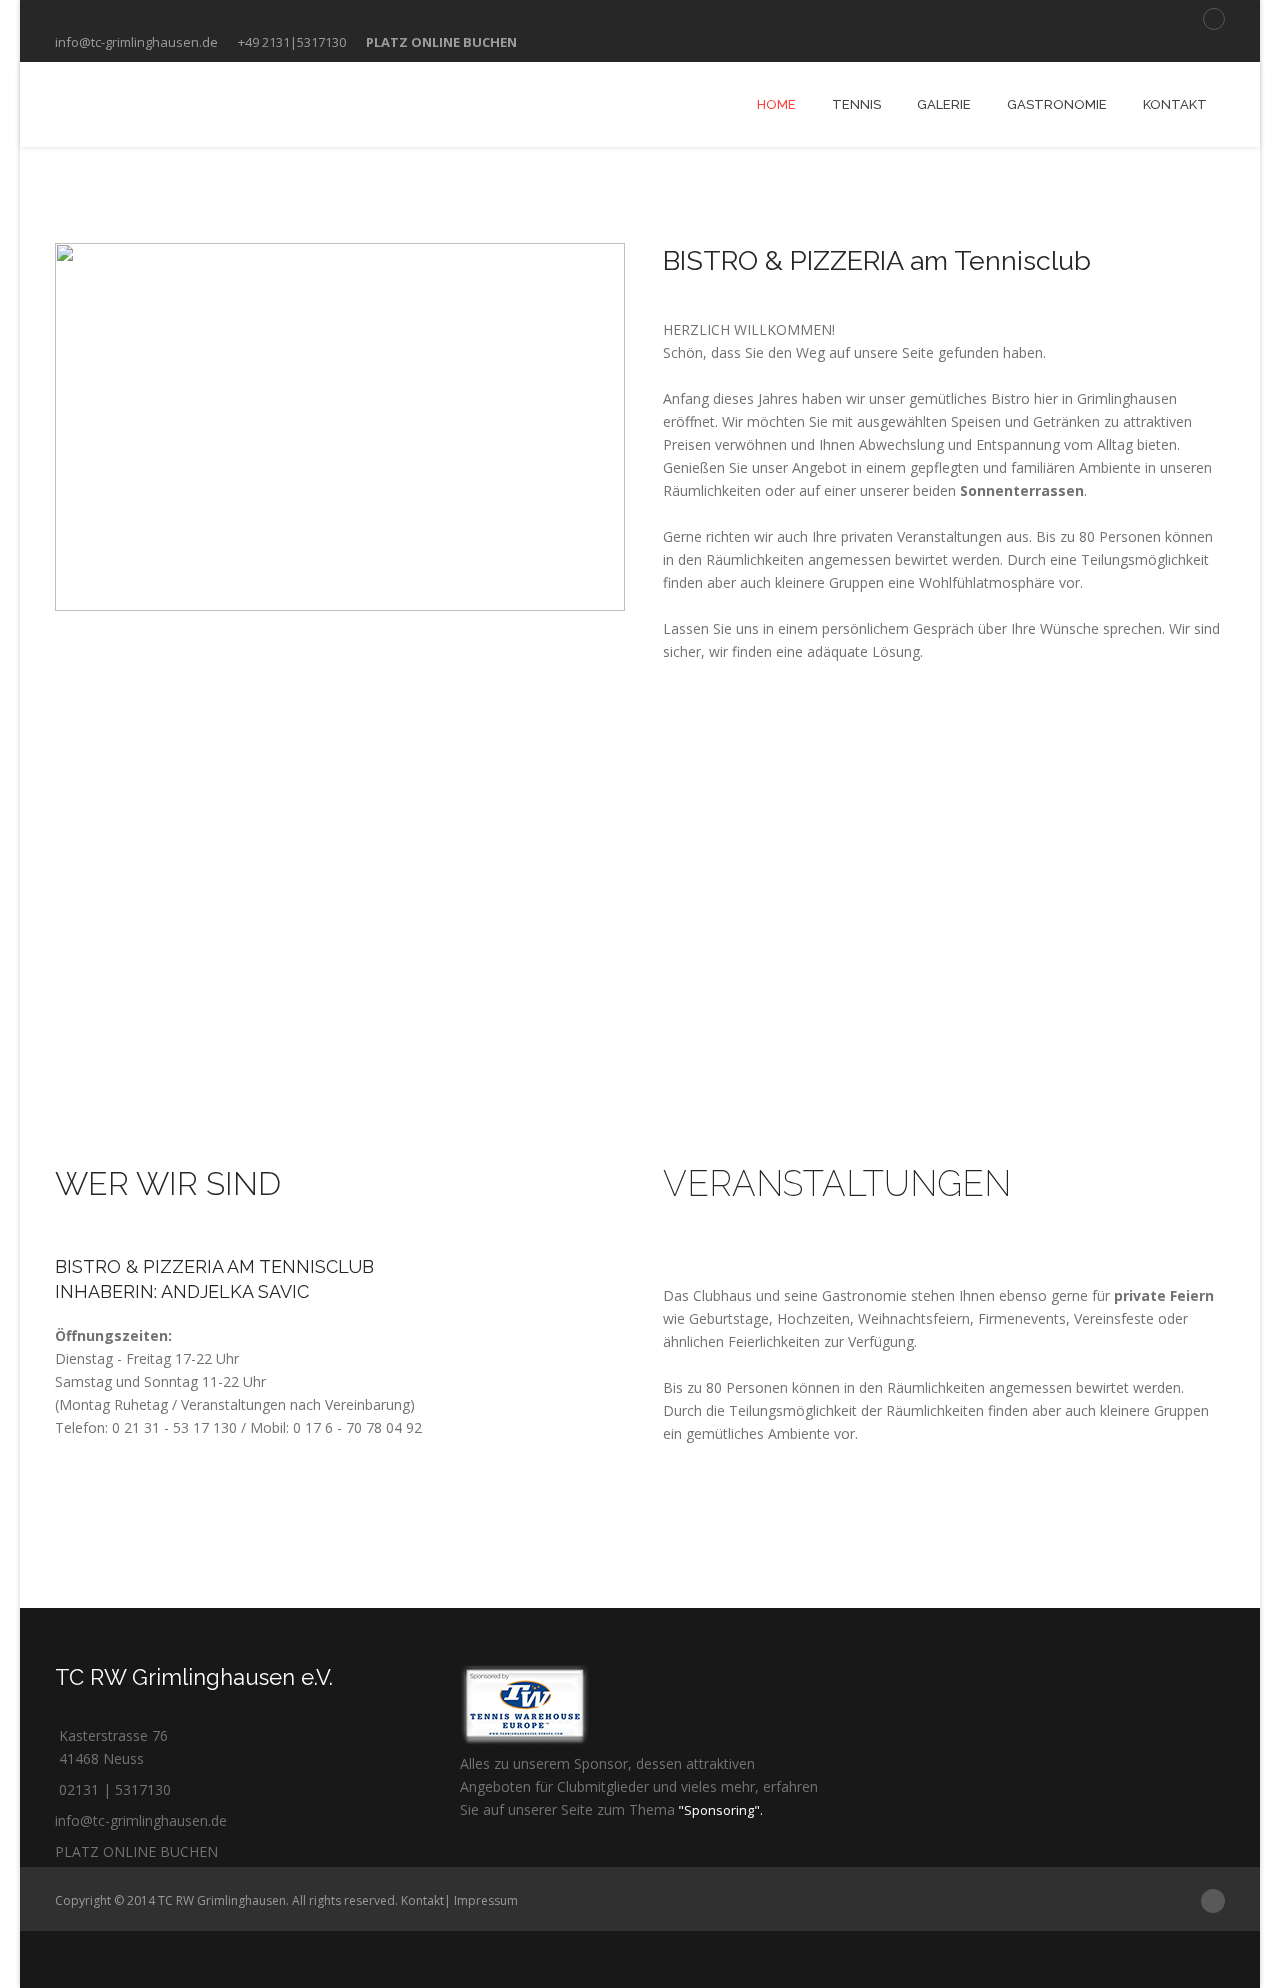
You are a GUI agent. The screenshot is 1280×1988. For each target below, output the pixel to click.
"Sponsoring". (719, 1810)
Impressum (486, 1900)
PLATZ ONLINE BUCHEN (136, 1851)
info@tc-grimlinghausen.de (136, 42)
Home (776, 104)
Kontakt (422, 1900)
